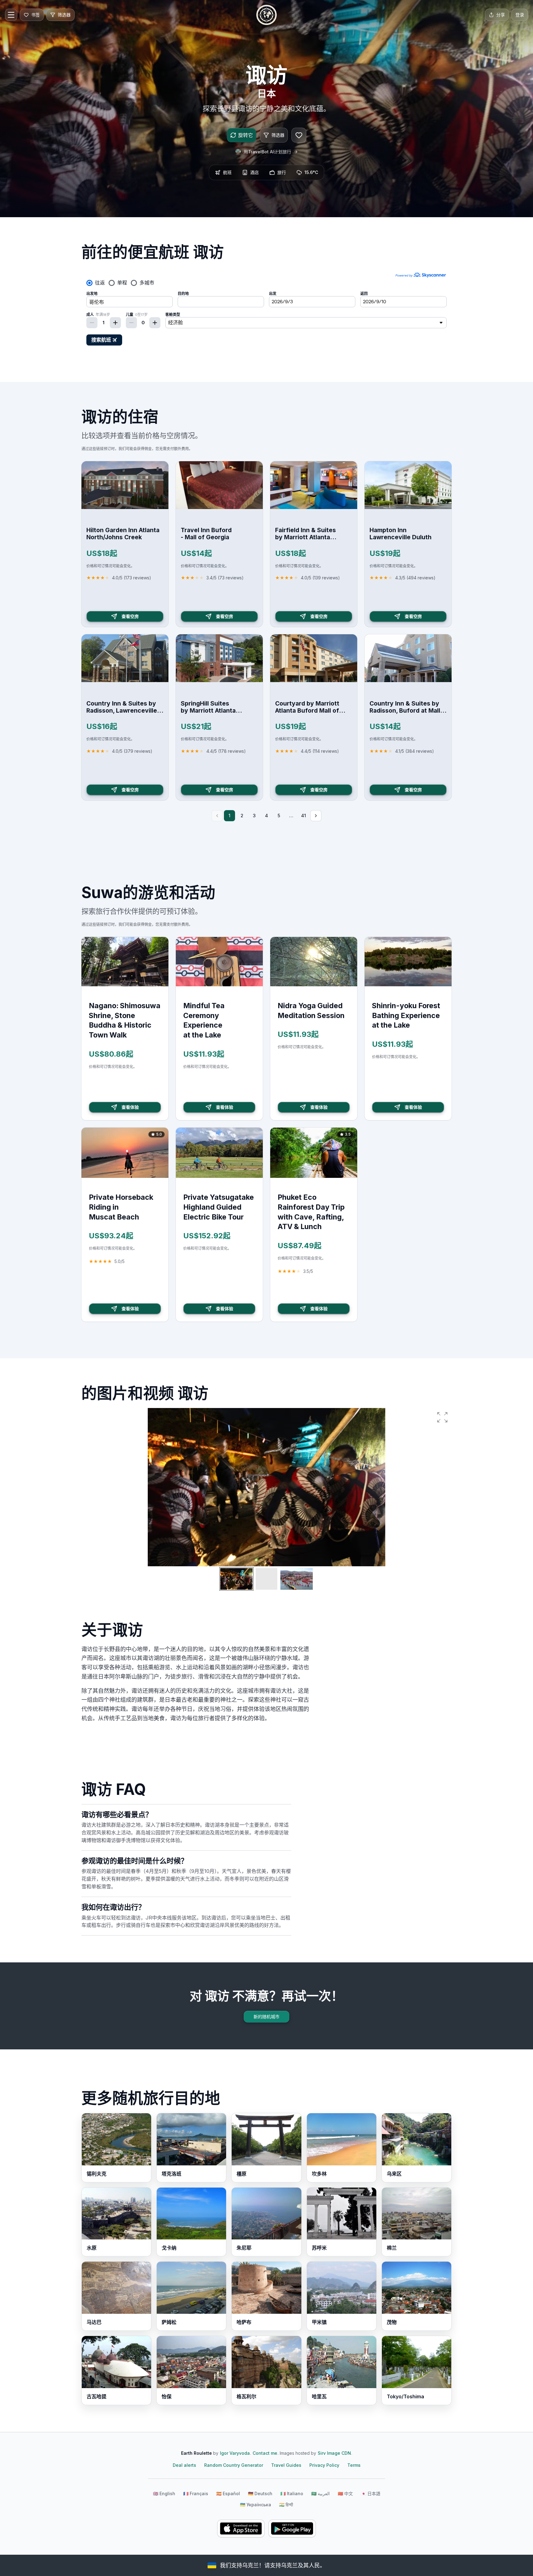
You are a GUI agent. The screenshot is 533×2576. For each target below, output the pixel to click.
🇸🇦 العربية (320, 2493)
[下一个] (316, 816)
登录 (520, 15)
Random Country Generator (234, 2465)
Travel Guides (286, 2465)
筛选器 (278, 135)
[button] (442, 1417)
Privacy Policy (324, 2465)
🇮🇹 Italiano (292, 2493)
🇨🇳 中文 (345, 2493)
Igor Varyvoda (235, 2453)
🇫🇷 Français (196, 2493)
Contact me (265, 2453)
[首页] (266, 15)
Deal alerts (184, 2465)
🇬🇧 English (164, 2493)
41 (304, 816)
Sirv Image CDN (334, 2453)
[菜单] (11, 15)
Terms (354, 2465)
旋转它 (246, 135)
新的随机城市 (266, 2017)
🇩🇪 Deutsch (260, 2493)
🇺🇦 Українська (256, 2505)
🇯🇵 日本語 (371, 2493)
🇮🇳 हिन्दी (286, 2505)
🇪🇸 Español (228, 2493)
